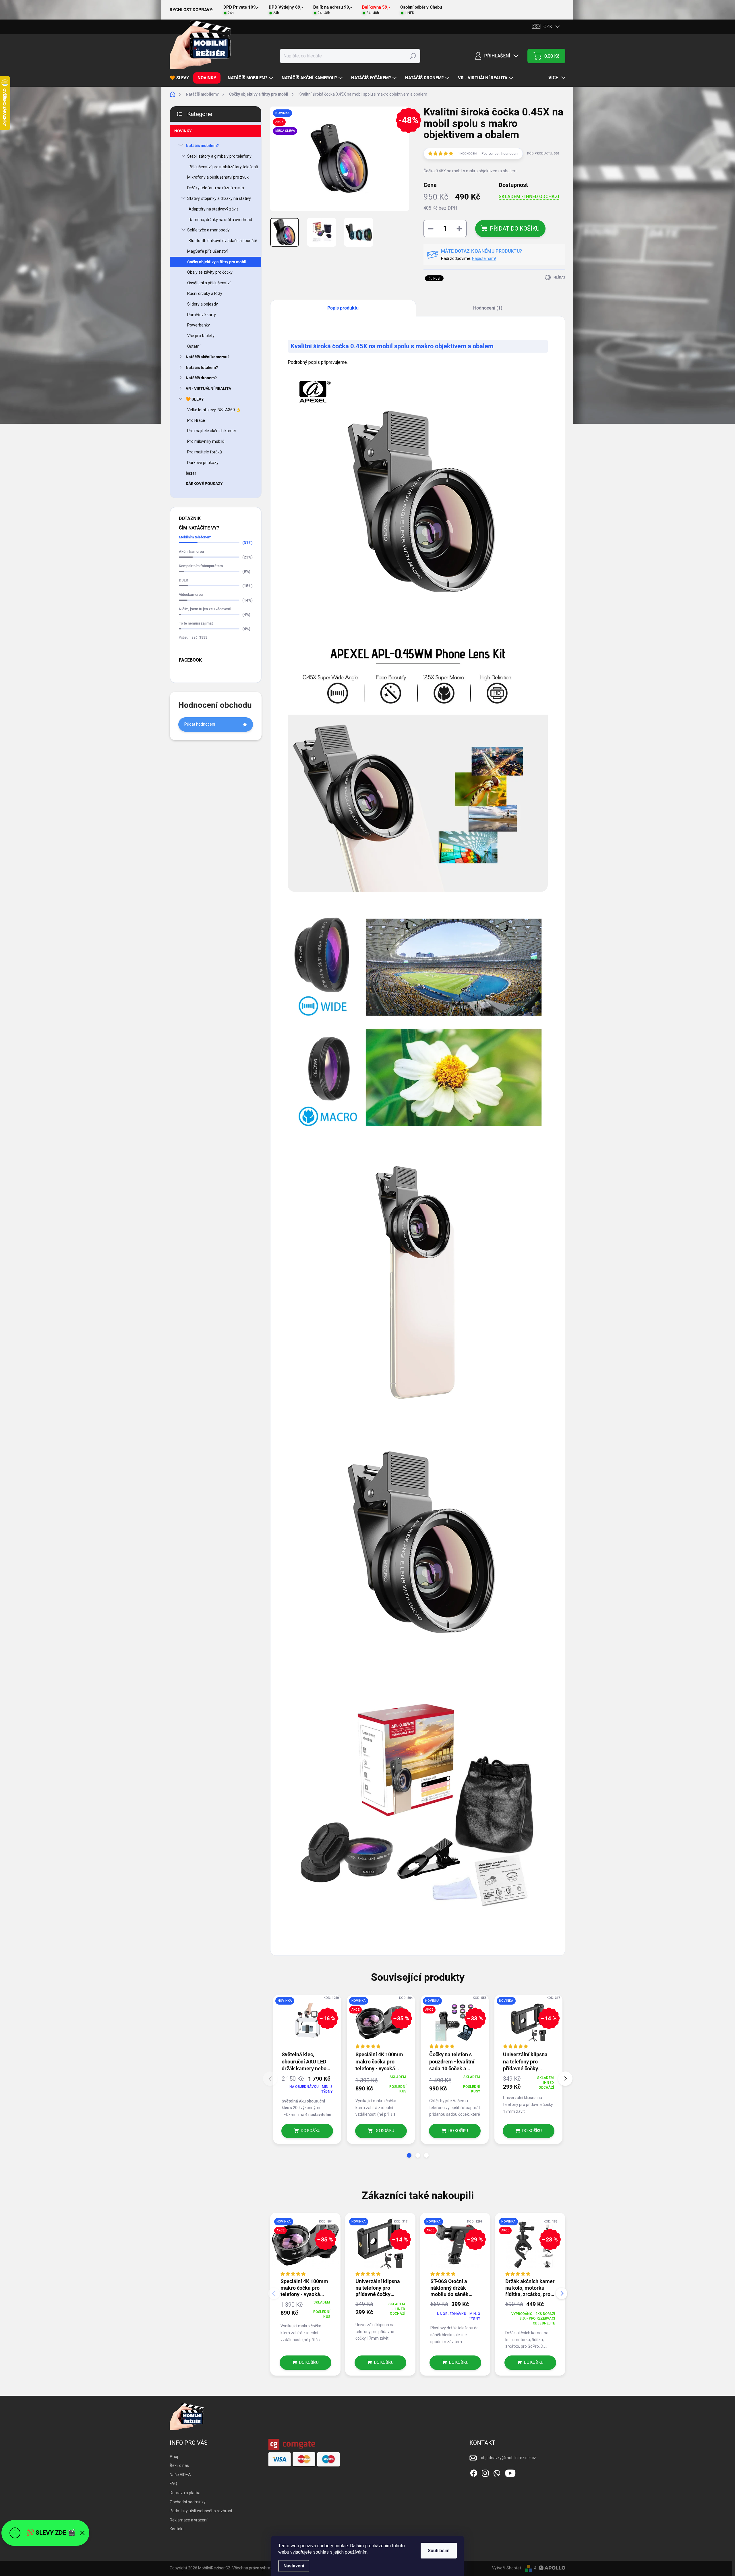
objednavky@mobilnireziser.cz (508, 2458)
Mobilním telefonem (195, 537)
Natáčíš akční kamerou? (208, 357)
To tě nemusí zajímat (196, 623)
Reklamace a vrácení (188, 2520)
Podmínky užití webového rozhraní (201, 2511)
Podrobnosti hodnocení (500, 154)
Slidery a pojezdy (203, 304)
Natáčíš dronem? (201, 378)
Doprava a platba (185, 2493)
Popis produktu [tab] (343, 308)
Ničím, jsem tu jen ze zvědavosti (205, 609)
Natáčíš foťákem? (202, 368)
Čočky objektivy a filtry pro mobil (217, 262)
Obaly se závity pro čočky (210, 272)
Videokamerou (191, 595)
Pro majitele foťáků (205, 452)
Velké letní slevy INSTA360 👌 (214, 410)
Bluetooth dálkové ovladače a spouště (223, 241)
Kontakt (177, 2529)
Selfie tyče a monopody (208, 230)
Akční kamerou (191, 551)
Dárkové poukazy (203, 463)
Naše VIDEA (180, 2475)
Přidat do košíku (515, 229)
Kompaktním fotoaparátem (201, 566)
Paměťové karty (202, 315)
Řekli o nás (179, 2465)
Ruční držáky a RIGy (205, 293)
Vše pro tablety (201, 336)
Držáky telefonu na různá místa (216, 188)
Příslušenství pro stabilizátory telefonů (223, 167)
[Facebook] (474, 2472)
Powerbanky (199, 325)
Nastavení (294, 2566)
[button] (409, 2155)
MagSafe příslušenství (207, 251)
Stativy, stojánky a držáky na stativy (219, 198)
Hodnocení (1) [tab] (488, 308)
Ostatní (194, 346)
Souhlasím (439, 2551)
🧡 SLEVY (195, 399)
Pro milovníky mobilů (206, 441)
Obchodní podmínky (188, 2502)
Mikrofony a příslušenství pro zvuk (218, 177)
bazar (191, 473)
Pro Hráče (196, 420)
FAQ (173, 2484)
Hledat (413, 56)
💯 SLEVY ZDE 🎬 (51, 2533)
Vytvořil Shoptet (507, 2568)
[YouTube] (510, 2472)
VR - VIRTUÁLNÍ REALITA (208, 389)
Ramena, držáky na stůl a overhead (220, 220)
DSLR (183, 580)
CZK (548, 27)
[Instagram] (485, 2472)
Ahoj (174, 2457)
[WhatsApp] (497, 2472)
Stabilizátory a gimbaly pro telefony (219, 156)
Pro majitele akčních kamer (212, 431)
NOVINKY (183, 131)
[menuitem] (181, 78)
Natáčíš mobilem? (202, 146)
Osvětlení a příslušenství (209, 283)
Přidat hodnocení (200, 724)
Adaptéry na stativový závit (213, 209)
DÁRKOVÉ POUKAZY (204, 484)
